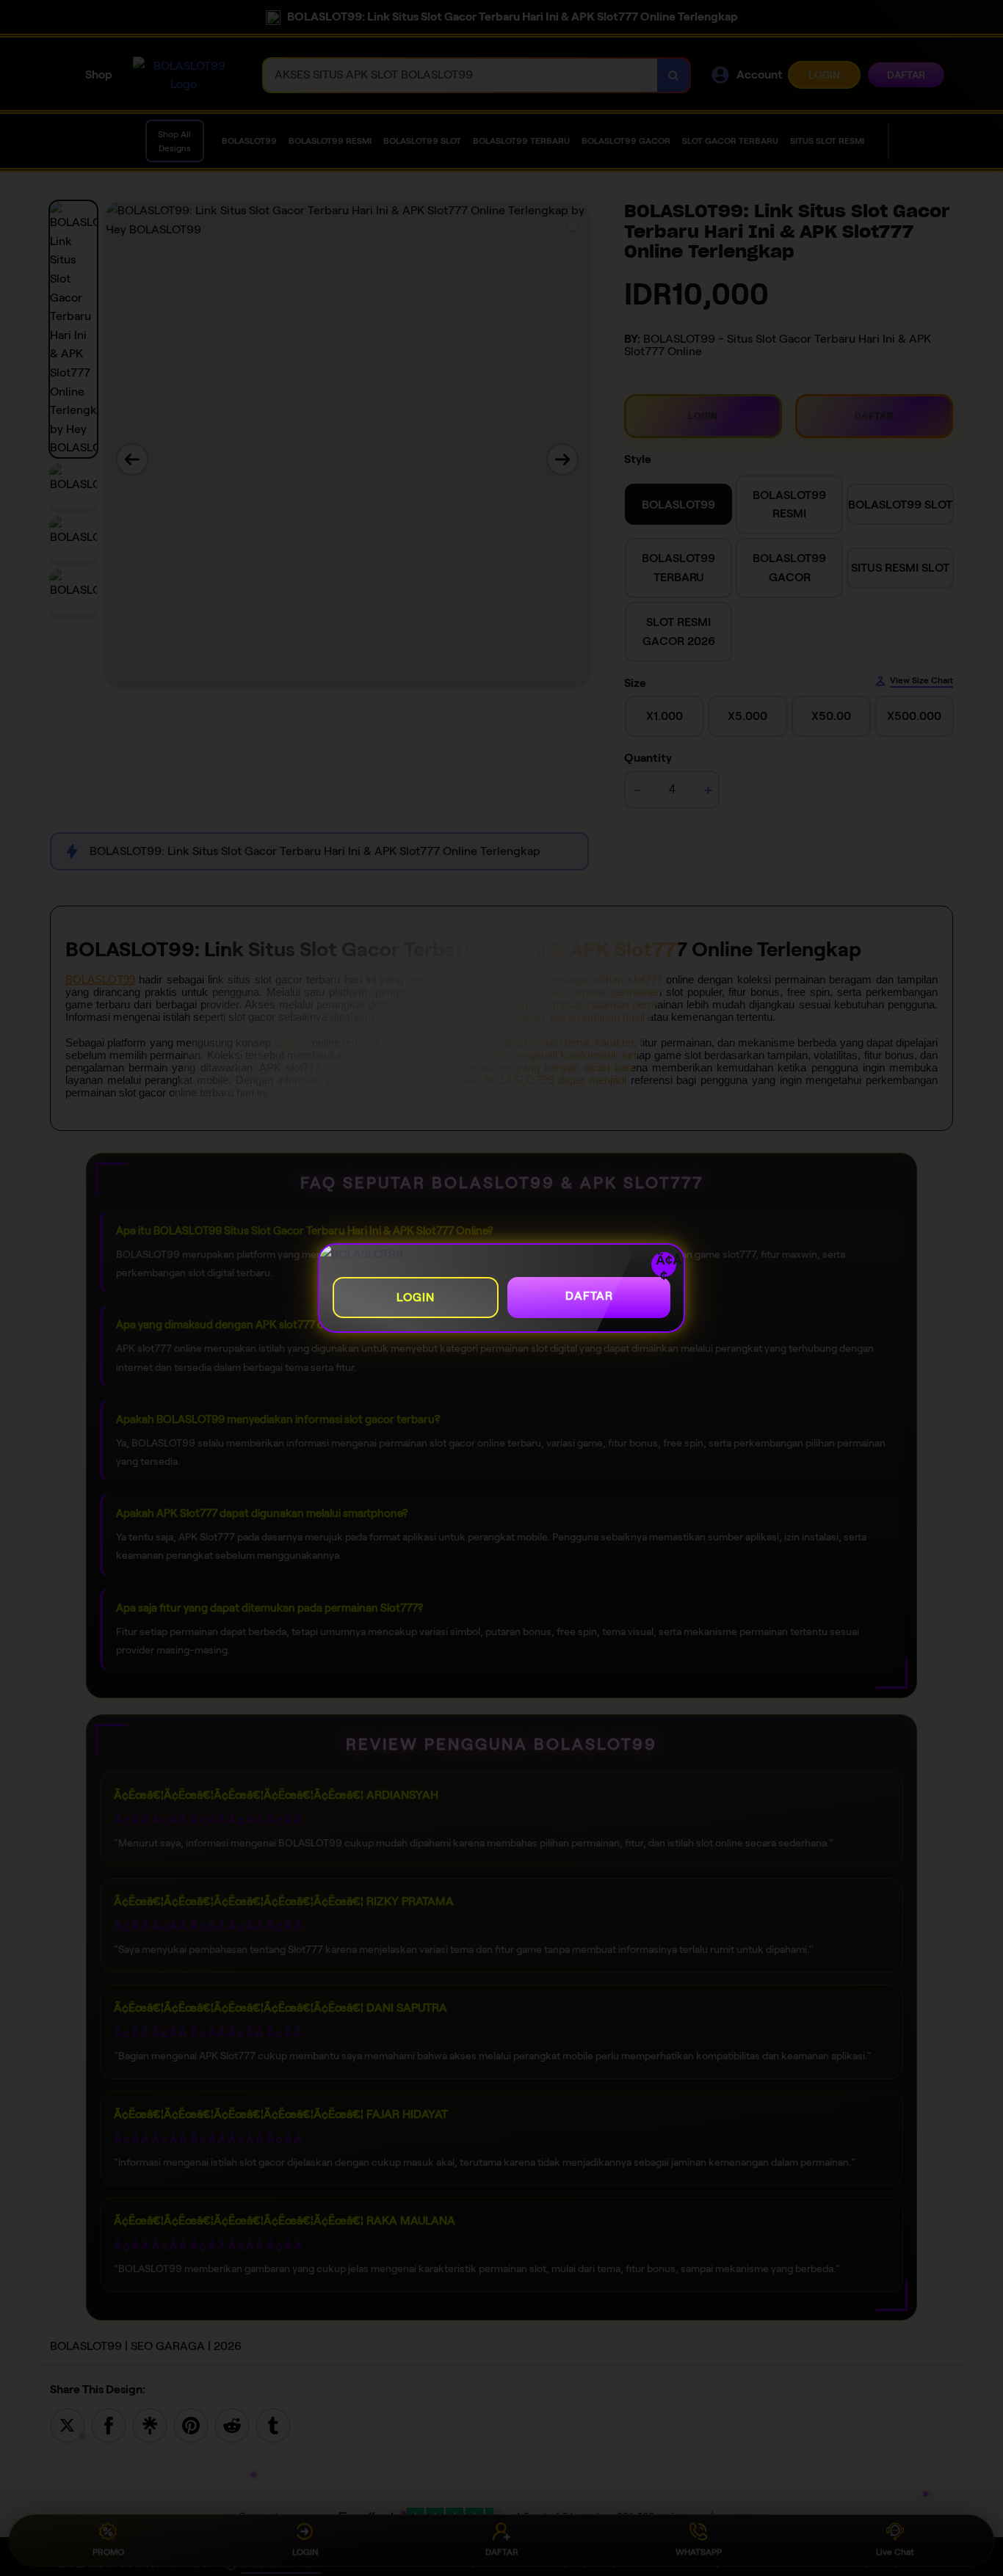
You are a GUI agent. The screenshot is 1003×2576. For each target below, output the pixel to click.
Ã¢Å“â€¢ (666, 1265)
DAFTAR (589, 1296)
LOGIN (416, 1297)
